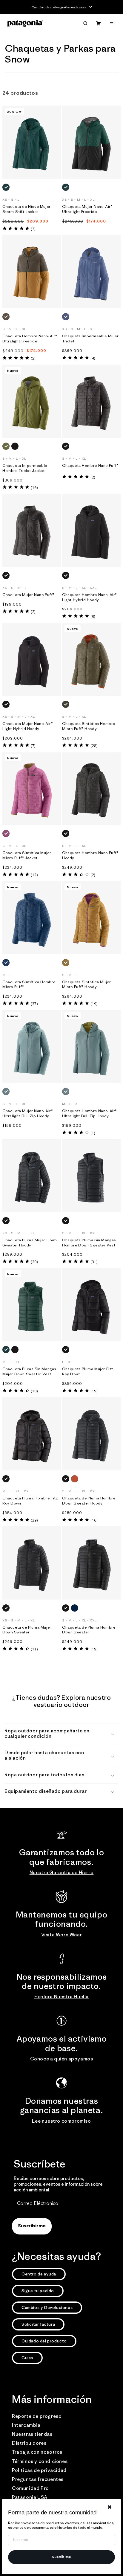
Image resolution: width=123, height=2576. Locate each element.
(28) (94, 746)
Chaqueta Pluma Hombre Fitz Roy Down (30, 1501)
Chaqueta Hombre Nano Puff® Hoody (90, 855)
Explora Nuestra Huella (61, 1996)
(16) (34, 488)
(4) (93, 358)
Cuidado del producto (44, 2341)
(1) (93, 1133)
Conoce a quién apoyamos (62, 2059)
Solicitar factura (38, 2324)
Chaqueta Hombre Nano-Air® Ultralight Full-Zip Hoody (89, 1114)
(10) (34, 1391)
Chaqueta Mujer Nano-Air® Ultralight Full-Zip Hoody (27, 1114)
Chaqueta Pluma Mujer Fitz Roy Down (88, 1372)
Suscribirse (61, 2557)
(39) (34, 1520)
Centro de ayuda (39, 2274)
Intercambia (26, 2425)
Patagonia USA (30, 2497)
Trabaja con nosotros (37, 2452)
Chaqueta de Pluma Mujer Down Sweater (27, 1630)
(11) (34, 1649)
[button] (85, 23)
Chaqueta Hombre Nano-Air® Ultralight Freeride (30, 339)
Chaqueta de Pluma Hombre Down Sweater (89, 1630)
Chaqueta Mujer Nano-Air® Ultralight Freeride (87, 209)
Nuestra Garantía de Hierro (62, 1872)
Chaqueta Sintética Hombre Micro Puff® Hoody (89, 726)
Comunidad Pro (30, 2488)
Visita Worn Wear (62, 1935)
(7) (33, 746)
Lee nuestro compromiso (61, 2121)
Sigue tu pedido (38, 2291)
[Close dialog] (110, 2507)
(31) (94, 1262)
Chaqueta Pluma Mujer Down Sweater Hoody (30, 1243)
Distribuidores (29, 2443)
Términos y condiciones (40, 2461)
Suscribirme (32, 2226)
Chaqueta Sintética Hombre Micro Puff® (29, 985)
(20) (34, 1262)
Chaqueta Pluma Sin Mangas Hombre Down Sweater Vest (89, 1243)
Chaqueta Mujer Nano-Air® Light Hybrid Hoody (27, 726)
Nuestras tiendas (32, 2434)
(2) (93, 477)
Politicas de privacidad (39, 2470)
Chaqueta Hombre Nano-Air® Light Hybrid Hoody (89, 597)
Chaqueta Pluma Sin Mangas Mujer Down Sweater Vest (29, 1372)
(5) (33, 358)
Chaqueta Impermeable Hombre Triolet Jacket (25, 468)
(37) (34, 1004)
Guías (27, 2358)
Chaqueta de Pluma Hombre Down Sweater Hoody (89, 1501)
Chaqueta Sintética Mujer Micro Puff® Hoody (86, 985)
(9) (93, 616)
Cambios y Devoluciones (47, 2307)
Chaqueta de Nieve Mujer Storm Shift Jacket (27, 209)
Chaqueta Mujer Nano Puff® (28, 595)
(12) (34, 875)
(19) (94, 1004)
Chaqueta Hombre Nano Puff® (90, 466)
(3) (33, 229)
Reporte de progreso (37, 2416)
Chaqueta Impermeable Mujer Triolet (90, 339)
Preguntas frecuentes (38, 2479)
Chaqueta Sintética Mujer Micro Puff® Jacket (27, 855)
